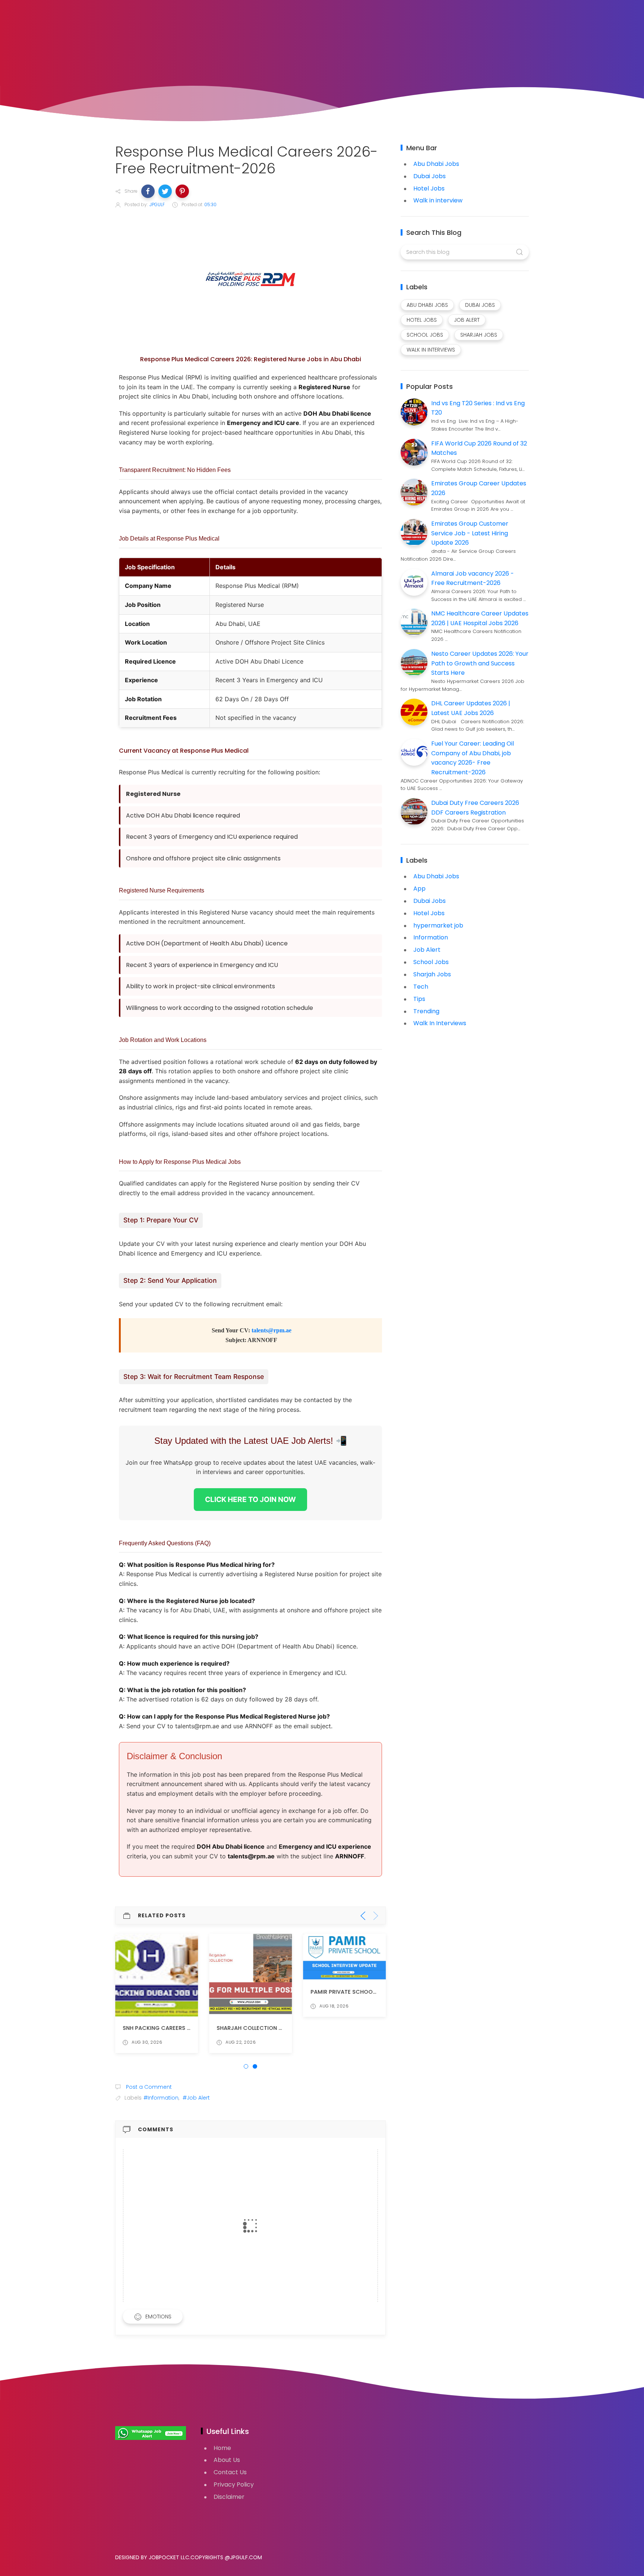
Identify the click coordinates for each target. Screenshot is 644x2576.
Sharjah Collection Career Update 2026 (277, 2028)
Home (222, 2448)
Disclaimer (229, 2497)
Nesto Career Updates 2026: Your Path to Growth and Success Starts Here (480, 663)
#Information (161, 2098)
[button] (148, 191)
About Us (227, 2460)
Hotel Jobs (429, 188)
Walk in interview (438, 200)
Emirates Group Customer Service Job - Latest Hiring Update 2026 (470, 533)
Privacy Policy (234, 2484)
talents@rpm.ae (272, 1330)
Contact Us (230, 2472)
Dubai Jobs (430, 176)
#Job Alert (196, 2098)
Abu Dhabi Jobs (436, 164)
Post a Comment (148, 2087)
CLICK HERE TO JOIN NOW (250, 1499)
